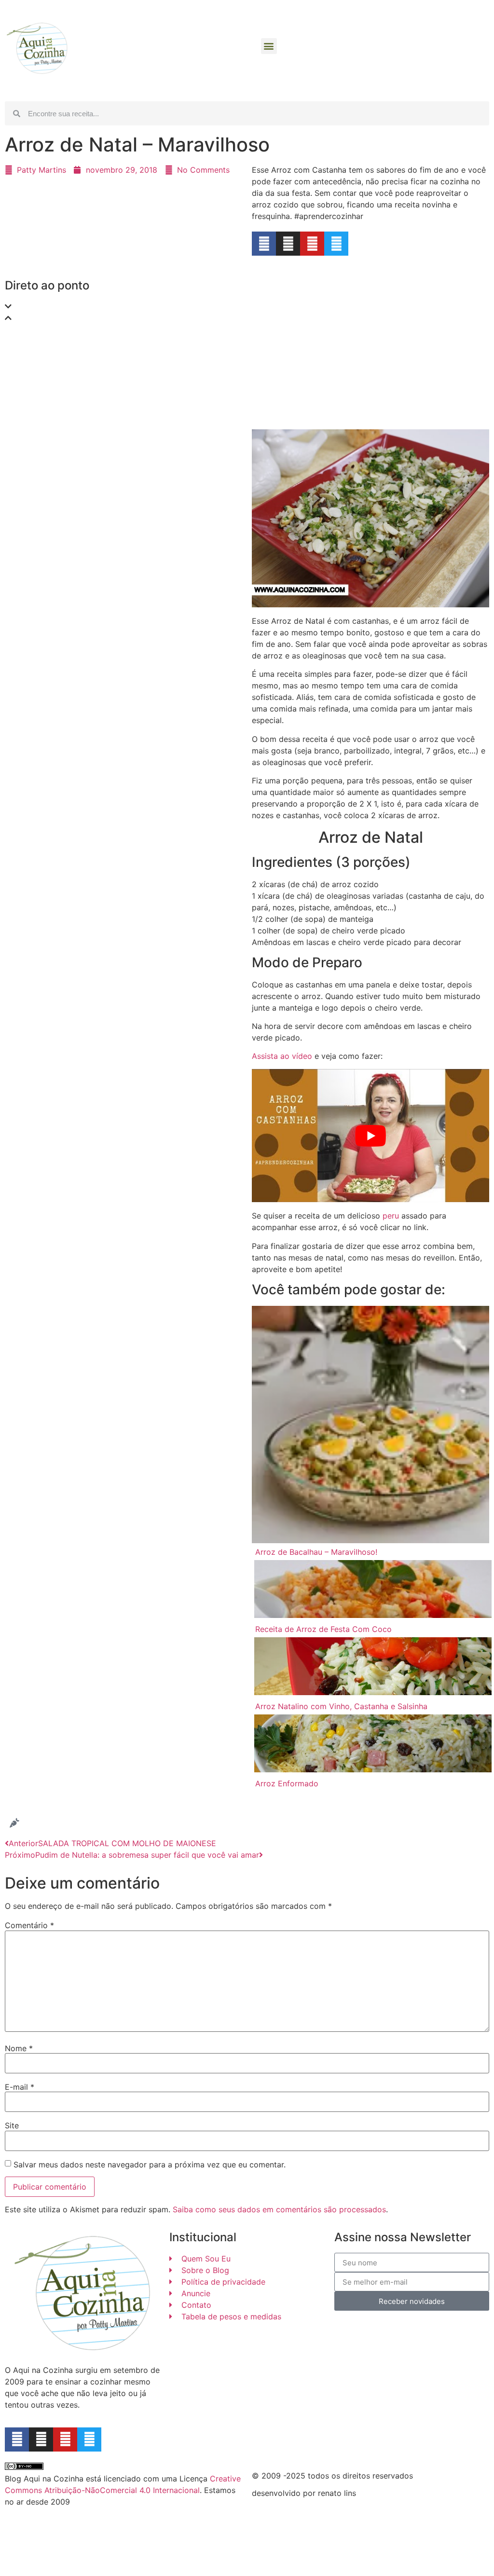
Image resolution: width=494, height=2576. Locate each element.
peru (391, 1216)
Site (12, 2125)
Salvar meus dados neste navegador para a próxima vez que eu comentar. (150, 2165)
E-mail (20, 2087)
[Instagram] (288, 244)
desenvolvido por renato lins (304, 2493)
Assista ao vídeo (282, 1056)
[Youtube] (312, 244)
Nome (19, 2048)
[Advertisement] (123, 401)
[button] (269, 46)
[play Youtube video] (370, 1136)
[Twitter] (336, 244)
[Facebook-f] (17, 2439)
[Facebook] (264, 244)
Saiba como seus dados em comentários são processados (279, 2209)
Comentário (29, 1925)
